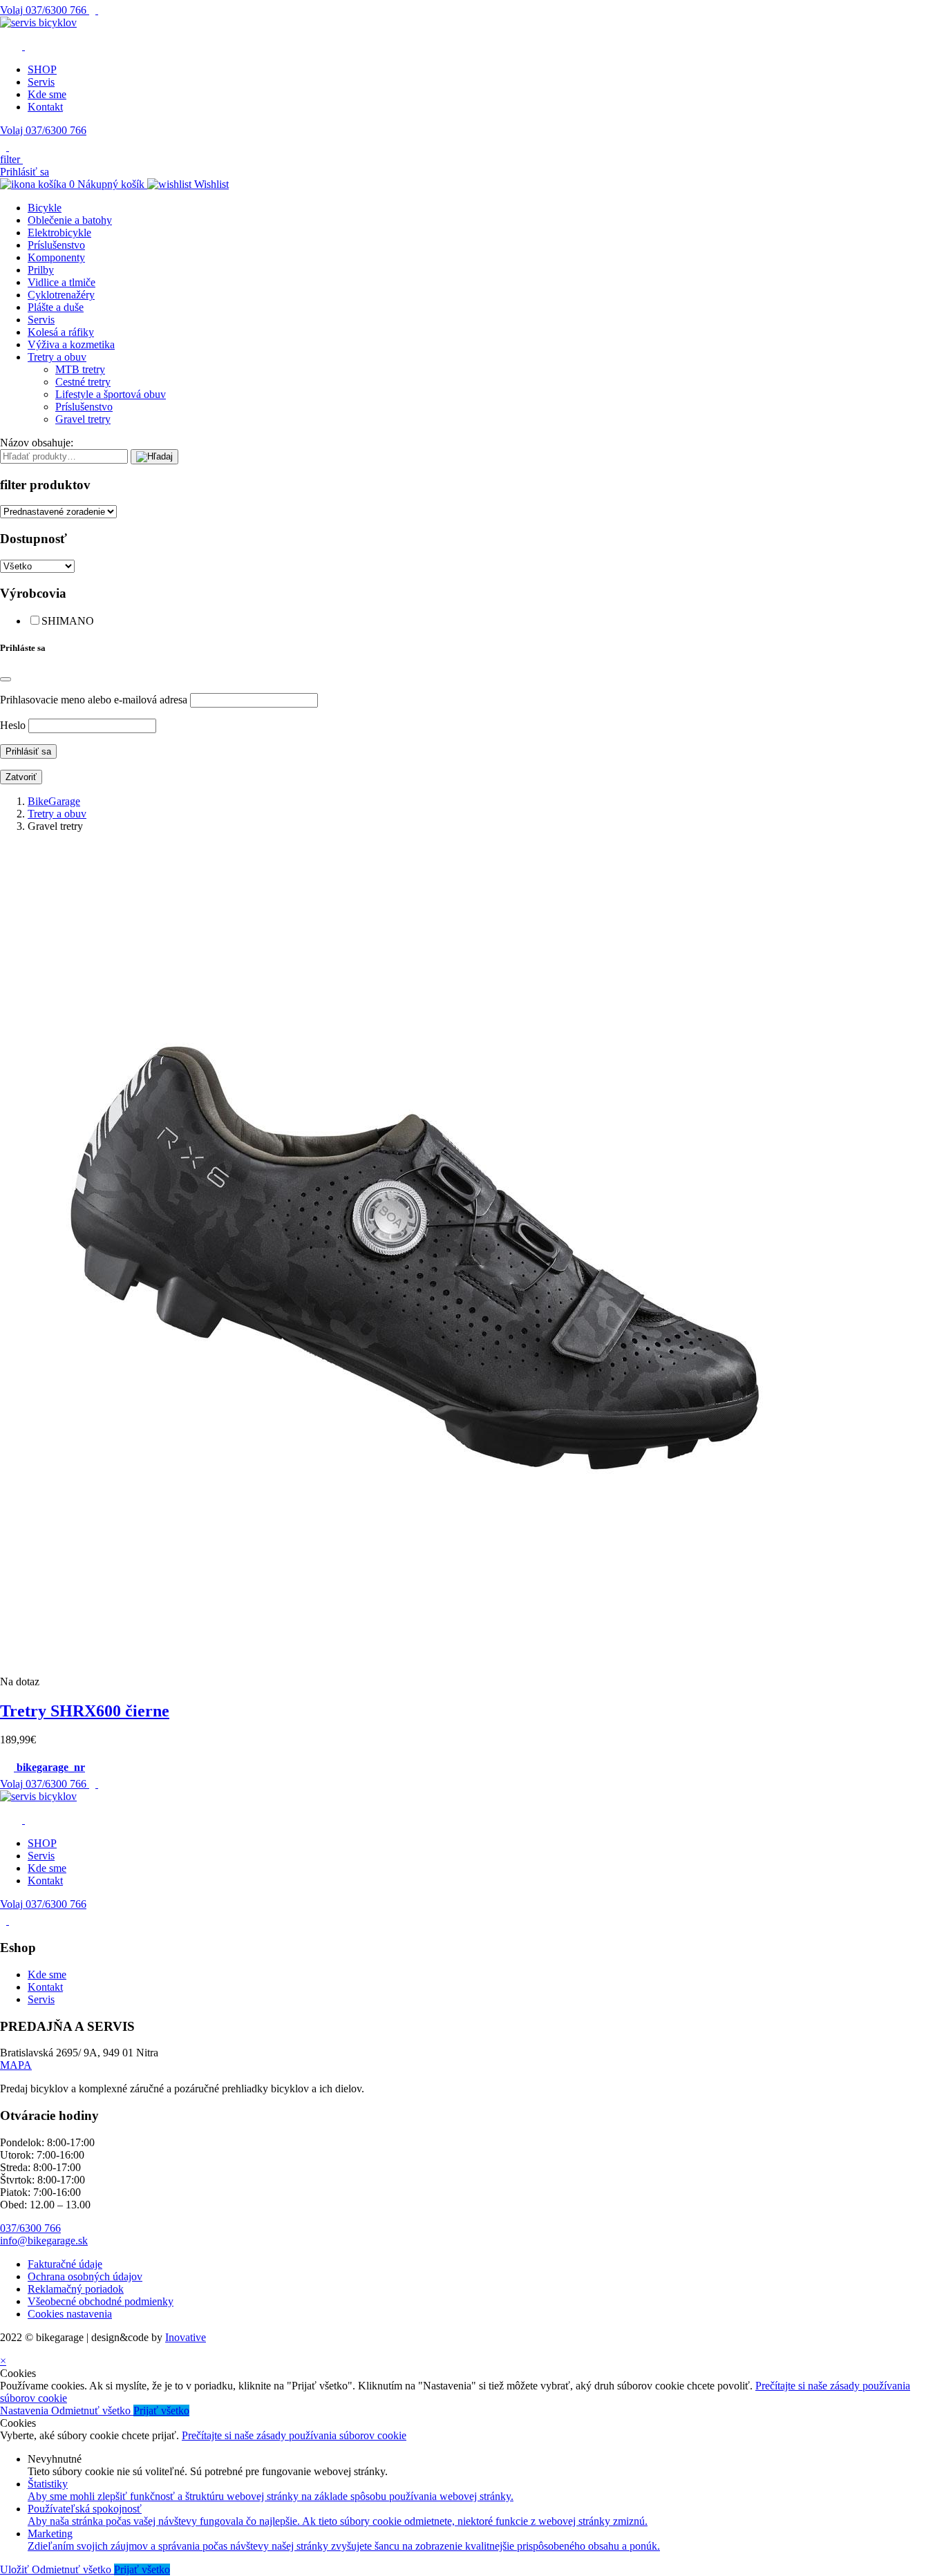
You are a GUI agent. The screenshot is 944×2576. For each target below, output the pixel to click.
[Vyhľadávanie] (154, 457)
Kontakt (45, 107)
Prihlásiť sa (25, 172)
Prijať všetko (161, 2411)
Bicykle (45, 208)
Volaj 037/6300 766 (43, 130)
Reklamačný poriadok (76, 2289)
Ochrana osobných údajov (85, 2276)
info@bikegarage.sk (44, 2241)
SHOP (42, 69)
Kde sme (47, 94)
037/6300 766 (45, 10)
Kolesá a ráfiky (61, 332)
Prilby (41, 270)
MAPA (16, 2065)
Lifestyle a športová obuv (111, 394)
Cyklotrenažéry (61, 295)
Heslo (13, 725)
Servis (41, 82)
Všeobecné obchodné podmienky (101, 2301)
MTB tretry (80, 369)
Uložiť (16, 2569)
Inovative (186, 2337)
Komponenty (56, 257)
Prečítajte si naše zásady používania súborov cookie (294, 2435)
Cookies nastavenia (70, 2314)
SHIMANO (68, 621)
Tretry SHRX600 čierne (85, 1711)
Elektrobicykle (59, 233)
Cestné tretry (83, 382)
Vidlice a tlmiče (62, 282)
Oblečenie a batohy (70, 220)
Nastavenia (26, 2411)
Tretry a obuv (57, 357)
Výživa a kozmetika (71, 344)
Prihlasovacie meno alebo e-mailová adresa (94, 700)
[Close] (6, 679)
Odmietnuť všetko (92, 2411)
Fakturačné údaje (65, 2264)
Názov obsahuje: (37, 443)
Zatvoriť (21, 777)
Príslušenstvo (56, 245)
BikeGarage (54, 801)
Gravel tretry (83, 419)
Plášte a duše (56, 307)
